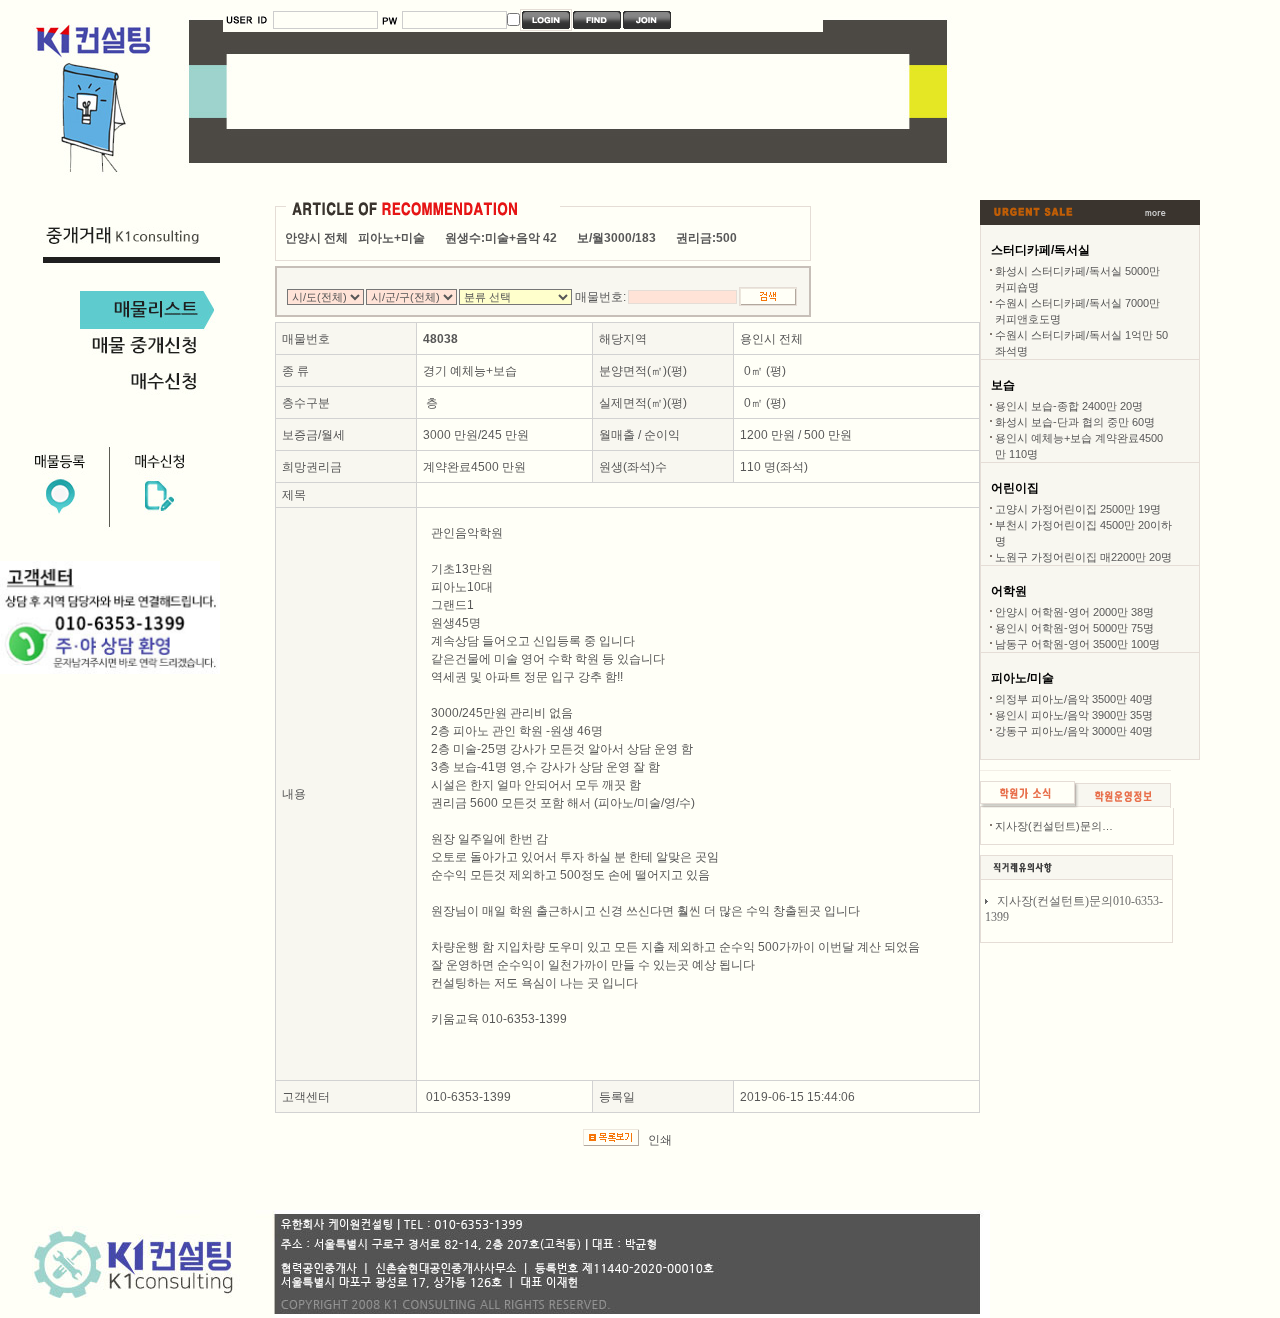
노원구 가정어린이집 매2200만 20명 (1083, 557)
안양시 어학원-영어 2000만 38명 (1074, 612)
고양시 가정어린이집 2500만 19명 (1078, 509)
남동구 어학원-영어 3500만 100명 (1077, 644)
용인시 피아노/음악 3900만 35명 (1074, 715)
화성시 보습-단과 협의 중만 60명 (1075, 422)
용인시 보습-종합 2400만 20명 (1069, 406)
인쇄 (660, 1140)
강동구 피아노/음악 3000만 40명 (1074, 731)
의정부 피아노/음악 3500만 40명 (1074, 699)
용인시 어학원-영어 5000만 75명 (1074, 628)
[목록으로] (1028, 804)
